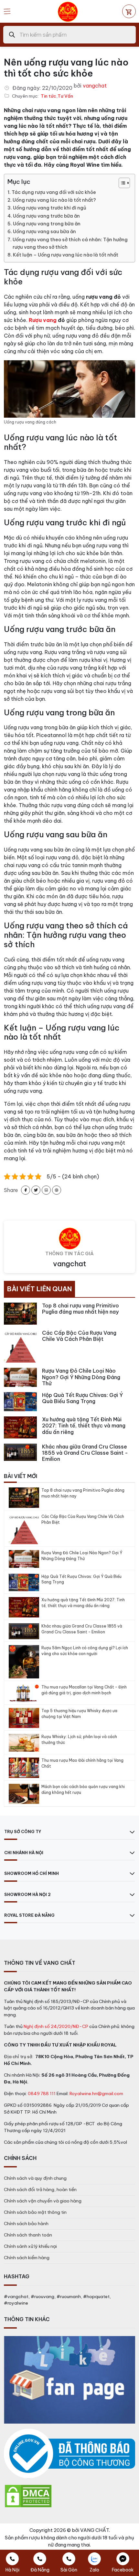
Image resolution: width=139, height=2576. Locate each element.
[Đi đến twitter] (36, 1190)
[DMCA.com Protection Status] (28, 2496)
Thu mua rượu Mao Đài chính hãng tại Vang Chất (82, 1763)
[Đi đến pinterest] (57, 1190)
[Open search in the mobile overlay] (69, 35)
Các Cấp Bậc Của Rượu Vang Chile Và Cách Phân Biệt (83, 1519)
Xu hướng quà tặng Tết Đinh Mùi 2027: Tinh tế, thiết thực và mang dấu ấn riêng (83, 1603)
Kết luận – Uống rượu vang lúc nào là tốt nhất (66, 255)
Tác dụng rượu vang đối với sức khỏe (54, 192)
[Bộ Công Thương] (69, 2454)
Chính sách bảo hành (26, 2224)
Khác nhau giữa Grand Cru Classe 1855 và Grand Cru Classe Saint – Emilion (82, 1629)
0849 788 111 (42, 2093)
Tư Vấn (65, 96)
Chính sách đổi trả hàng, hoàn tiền (40, 2189)
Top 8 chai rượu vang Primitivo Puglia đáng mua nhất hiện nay (83, 1493)
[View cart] (129, 11)
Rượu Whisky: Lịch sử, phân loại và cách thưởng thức (79, 1740)
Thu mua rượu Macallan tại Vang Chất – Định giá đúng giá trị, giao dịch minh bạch (84, 1690)
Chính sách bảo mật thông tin (35, 2212)
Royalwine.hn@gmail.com (96, 2093)
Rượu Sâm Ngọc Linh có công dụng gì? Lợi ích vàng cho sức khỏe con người (85, 1651)
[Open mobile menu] (7, 11)
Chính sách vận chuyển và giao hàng (43, 2201)
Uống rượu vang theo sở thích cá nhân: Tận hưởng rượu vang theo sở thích (70, 243)
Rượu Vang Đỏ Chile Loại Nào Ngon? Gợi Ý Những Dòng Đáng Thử (82, 1556)
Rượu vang (43, 320)
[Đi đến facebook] (26, 1190)
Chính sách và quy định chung (35, 2178)
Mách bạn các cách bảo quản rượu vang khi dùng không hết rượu (83, 1789)
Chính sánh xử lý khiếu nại (30, 2246)
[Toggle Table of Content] (121, 183)
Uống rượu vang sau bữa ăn (44, 232)
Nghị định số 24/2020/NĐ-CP (56, 2026)
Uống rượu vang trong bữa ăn (47, 224)
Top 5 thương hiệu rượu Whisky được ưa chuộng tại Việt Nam (79, 1714)
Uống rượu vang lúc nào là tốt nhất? (54, 200)
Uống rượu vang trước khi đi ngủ (50, 208)
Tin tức (48, 96)
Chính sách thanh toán (28, 2235)
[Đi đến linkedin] (46, 1190)
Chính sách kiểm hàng (27, 2258)
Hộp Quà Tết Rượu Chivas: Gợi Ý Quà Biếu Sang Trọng (81, 1579)
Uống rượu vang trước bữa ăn (46, 216)
